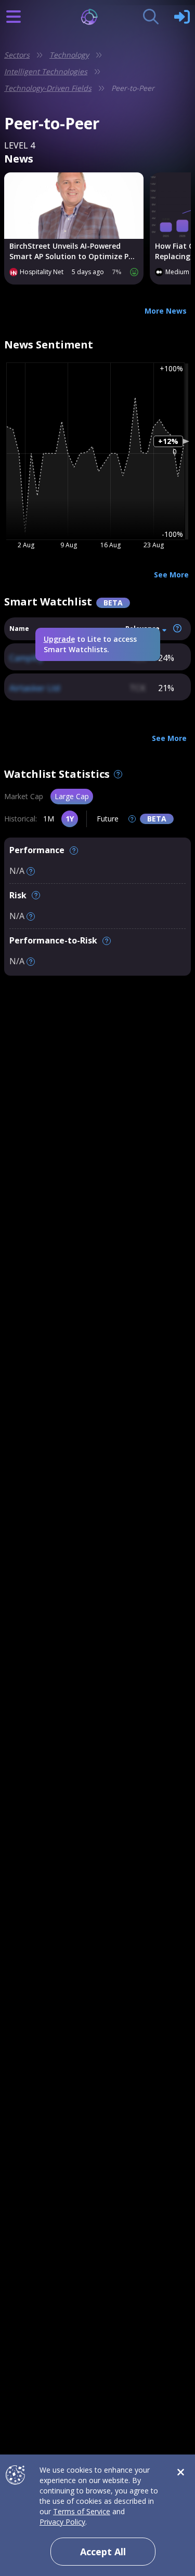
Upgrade (59, 639)
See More (171, 575)
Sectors (17, 55)
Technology (69, 55)
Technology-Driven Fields (48, 88)
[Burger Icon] (14, 17)
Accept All (103, 2552)
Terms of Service (82, 2511)
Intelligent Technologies (46, 71)
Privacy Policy (62, 2522)
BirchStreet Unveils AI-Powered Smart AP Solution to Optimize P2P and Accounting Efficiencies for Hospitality (73, 251)
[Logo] (97, 17)
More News (166, 311)
